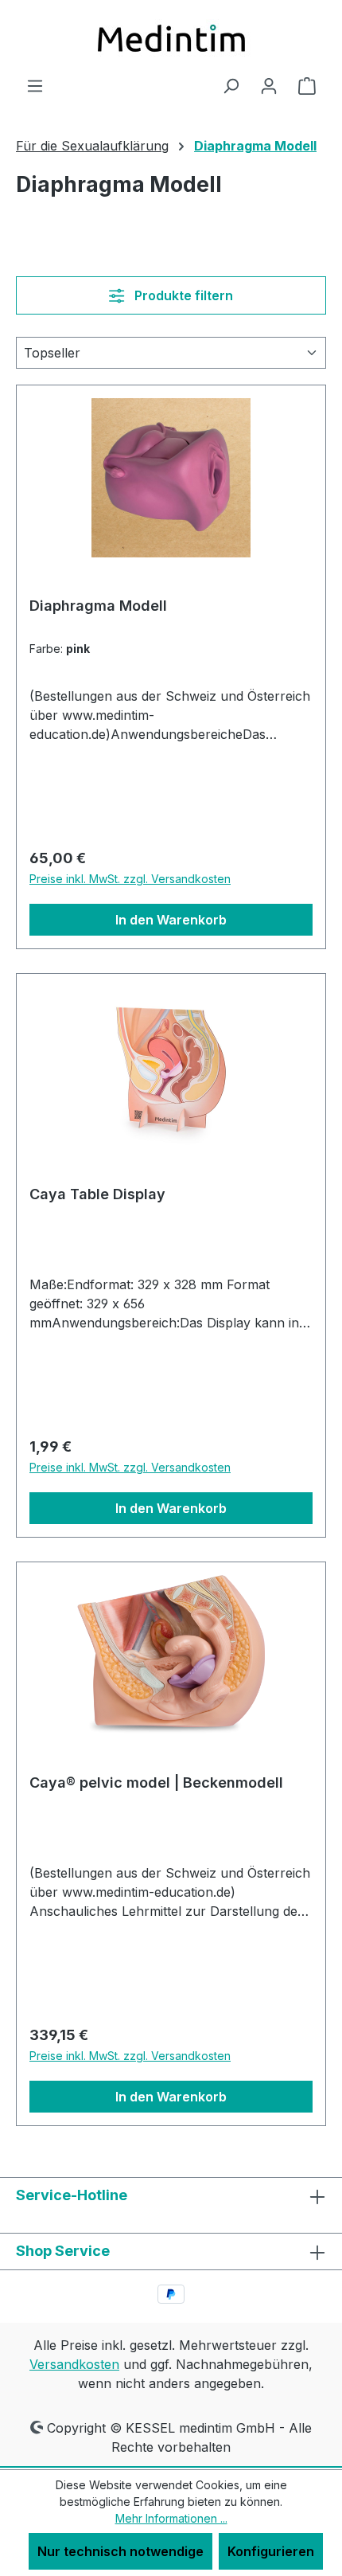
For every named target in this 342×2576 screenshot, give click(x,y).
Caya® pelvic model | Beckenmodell (156, 1782)
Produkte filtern (182, 295)
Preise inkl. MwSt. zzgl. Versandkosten (130, 879)
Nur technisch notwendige (120, 2551)
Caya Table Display (97, 1194)
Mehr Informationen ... (171, 2518)
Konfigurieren (271, 2551)
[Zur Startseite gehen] (171, 38)
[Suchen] (231, 85)
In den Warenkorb (171, 920)
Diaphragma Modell (98, 606)
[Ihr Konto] (269, 85)
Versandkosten (74, 2364)
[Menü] (35, 85)
